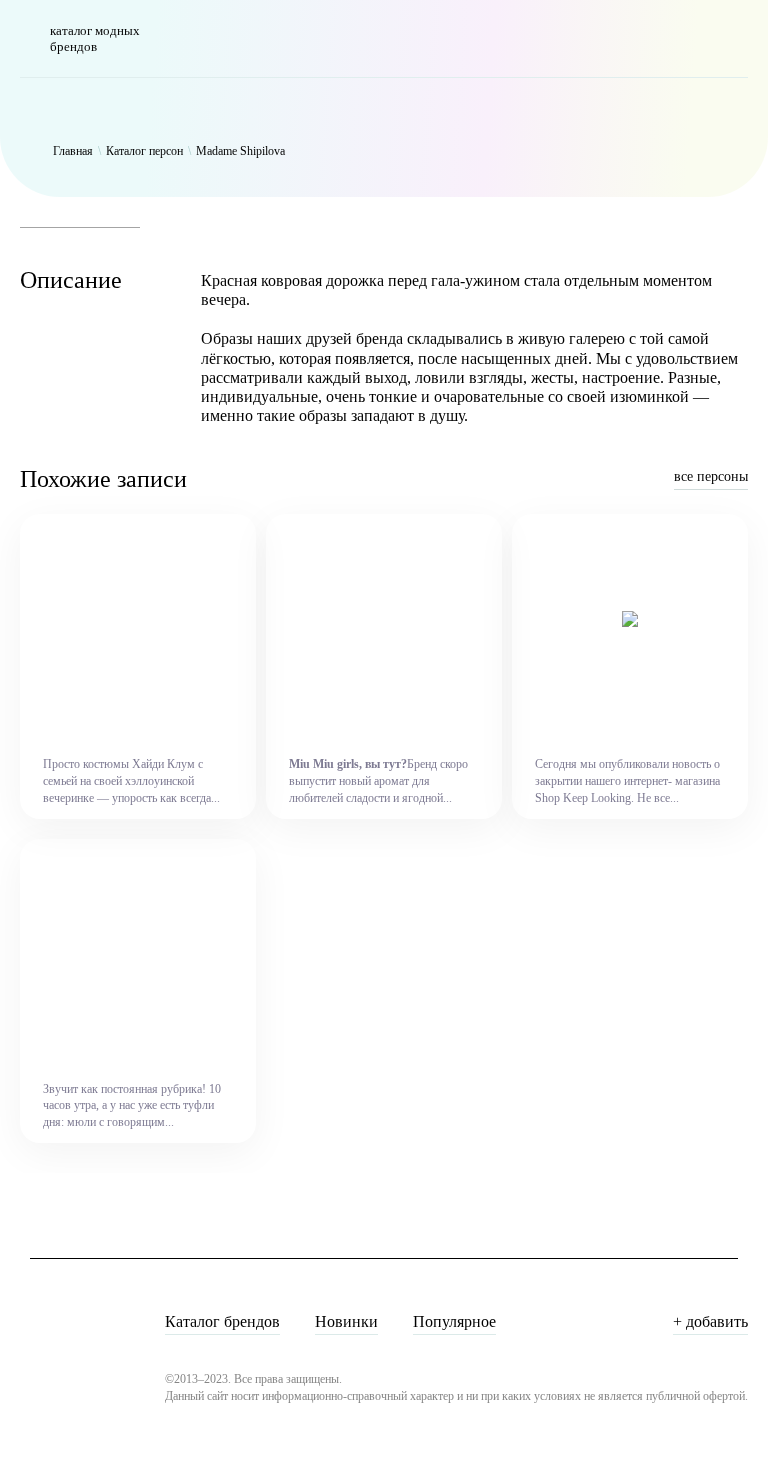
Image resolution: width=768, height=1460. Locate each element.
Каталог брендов (222, 1321)
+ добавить (710, 1321)
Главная (73, 151)
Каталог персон (144, 151)
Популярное (454, 1321)
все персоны (711, 476)
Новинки (346, 1321)
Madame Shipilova (240, 151)
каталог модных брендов (95, 38)
